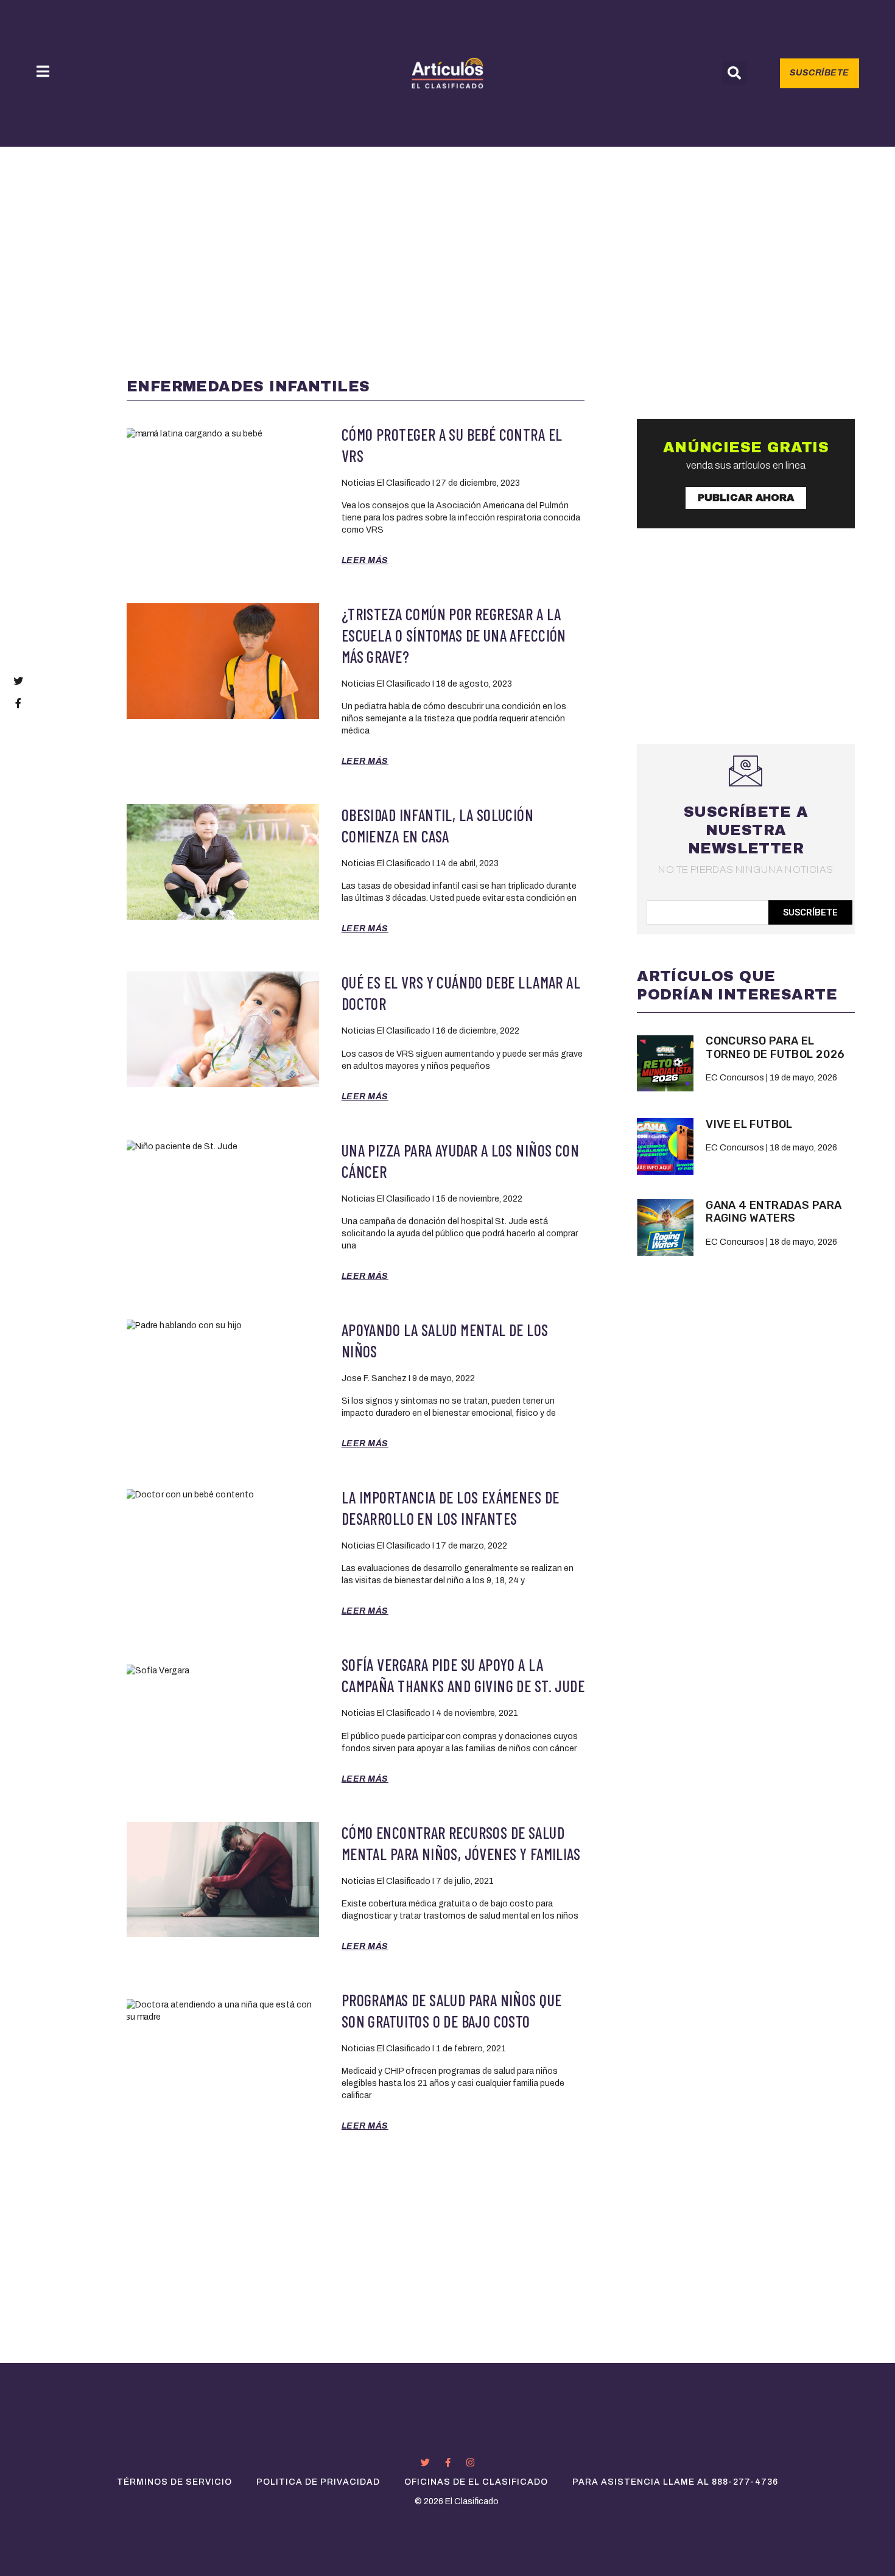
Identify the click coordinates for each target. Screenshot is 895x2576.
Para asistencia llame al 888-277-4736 (675, 2482)
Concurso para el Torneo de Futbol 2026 (775, 1048)
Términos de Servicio (174, 2482)
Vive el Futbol (749, 1124)
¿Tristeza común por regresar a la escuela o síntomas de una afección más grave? (454, 635)
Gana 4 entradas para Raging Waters (774, 1212)
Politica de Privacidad (318, 2482)
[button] (734, 73)
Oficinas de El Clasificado (476, 2482)
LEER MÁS (365, 560)
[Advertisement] (447, 238)
